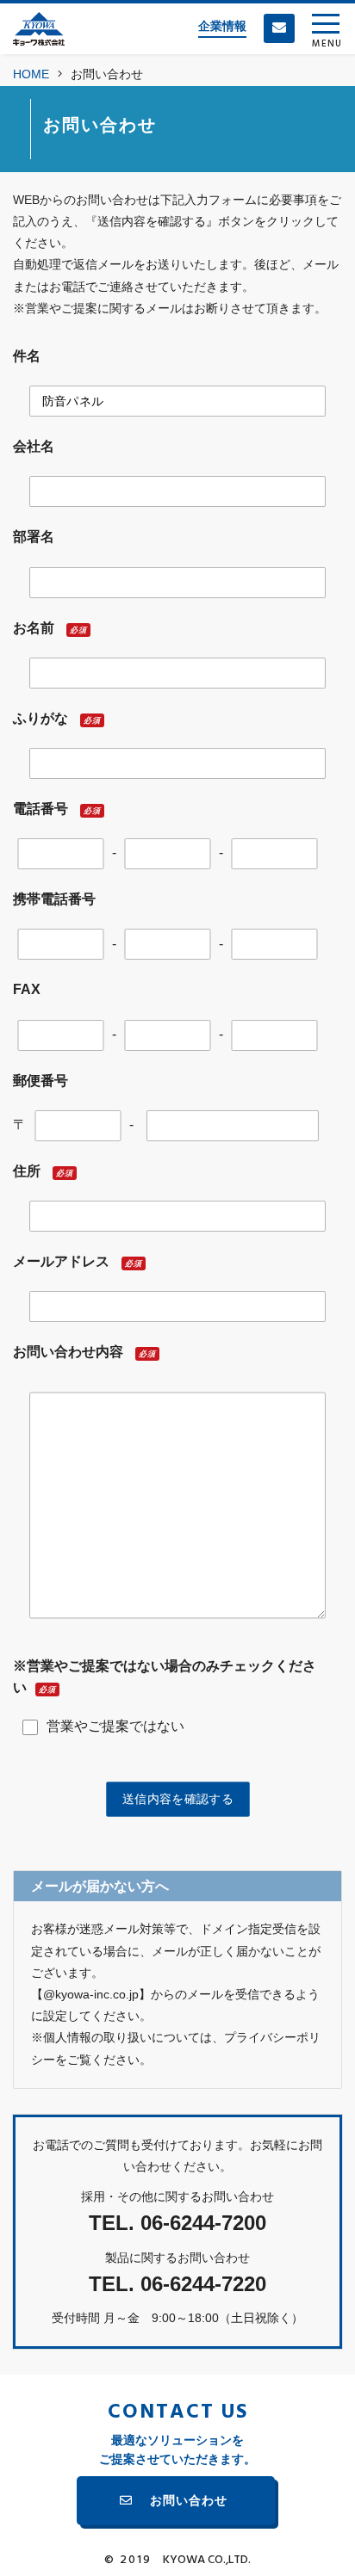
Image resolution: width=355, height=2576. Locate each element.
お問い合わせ (189, 2500)
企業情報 (222, 26)
